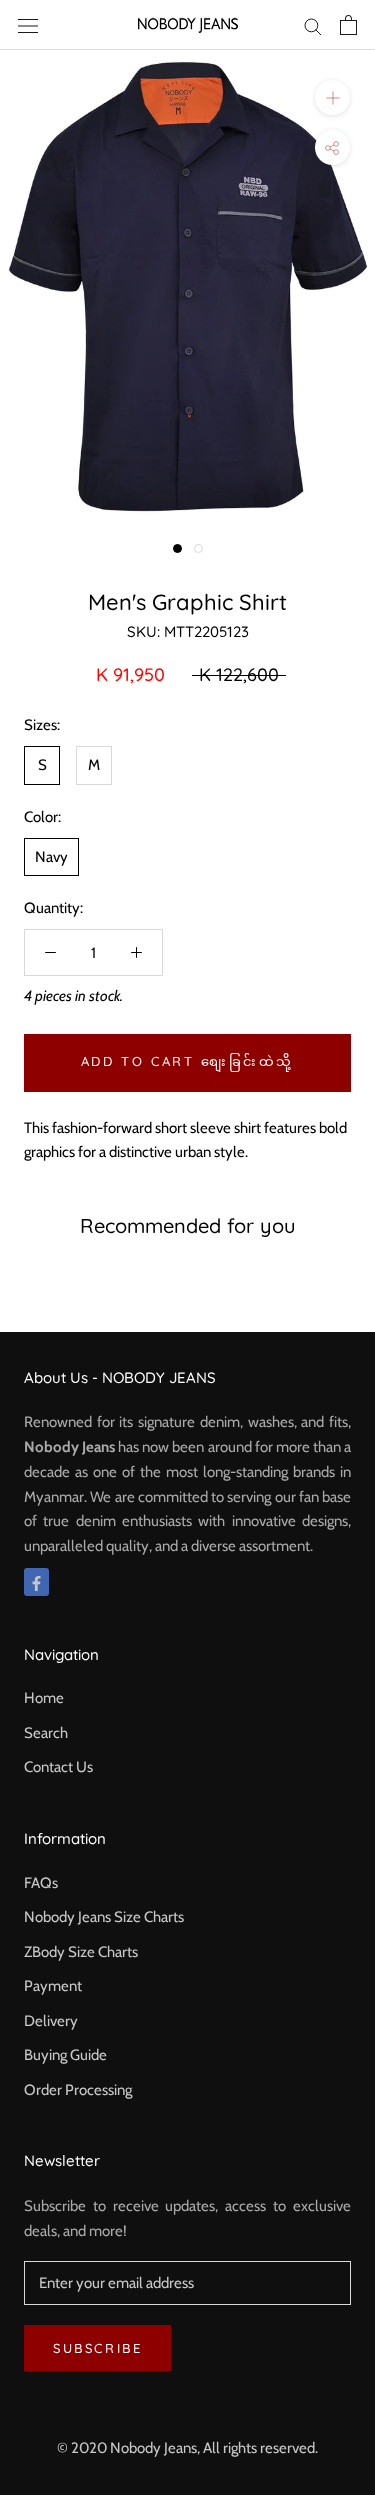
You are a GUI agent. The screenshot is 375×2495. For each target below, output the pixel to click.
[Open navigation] (28, 24)
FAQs (41, 1883)
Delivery (51, 2021)
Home (44, 1698)
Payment (53, 1986)
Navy (51, 857)
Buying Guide (65, 2055)
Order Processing (78, 2090)
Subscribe (97, 2348)
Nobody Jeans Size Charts (104, 1917)
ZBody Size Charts (81, 1952)
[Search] (313, 25)
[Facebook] (36, 1582)
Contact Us (58, 1767)
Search (46, 1733)
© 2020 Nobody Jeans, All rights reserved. (187, 2448)
